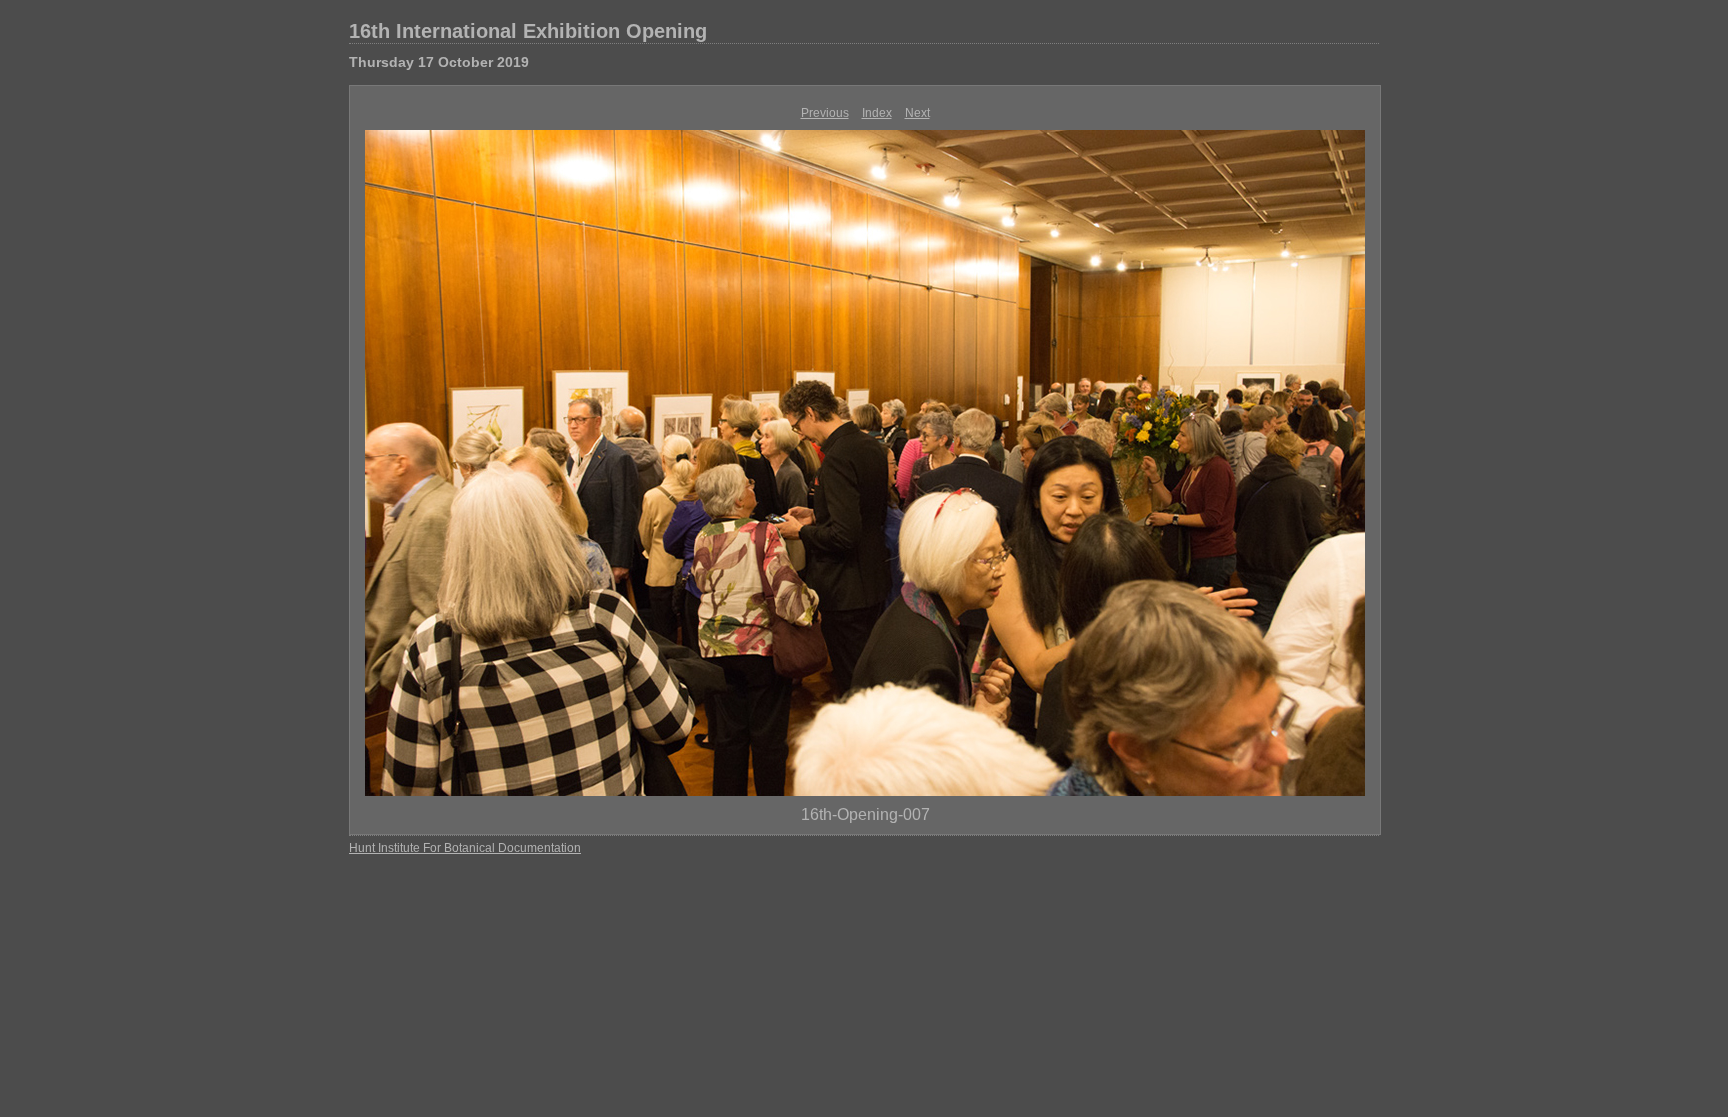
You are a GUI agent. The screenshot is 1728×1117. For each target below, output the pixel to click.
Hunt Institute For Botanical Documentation (465, 848)
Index (877, 113)
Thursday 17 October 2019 (439, 62)
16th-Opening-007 (865, 814)
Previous (825, 113)
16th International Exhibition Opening (528, 31)
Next (917, 113)
